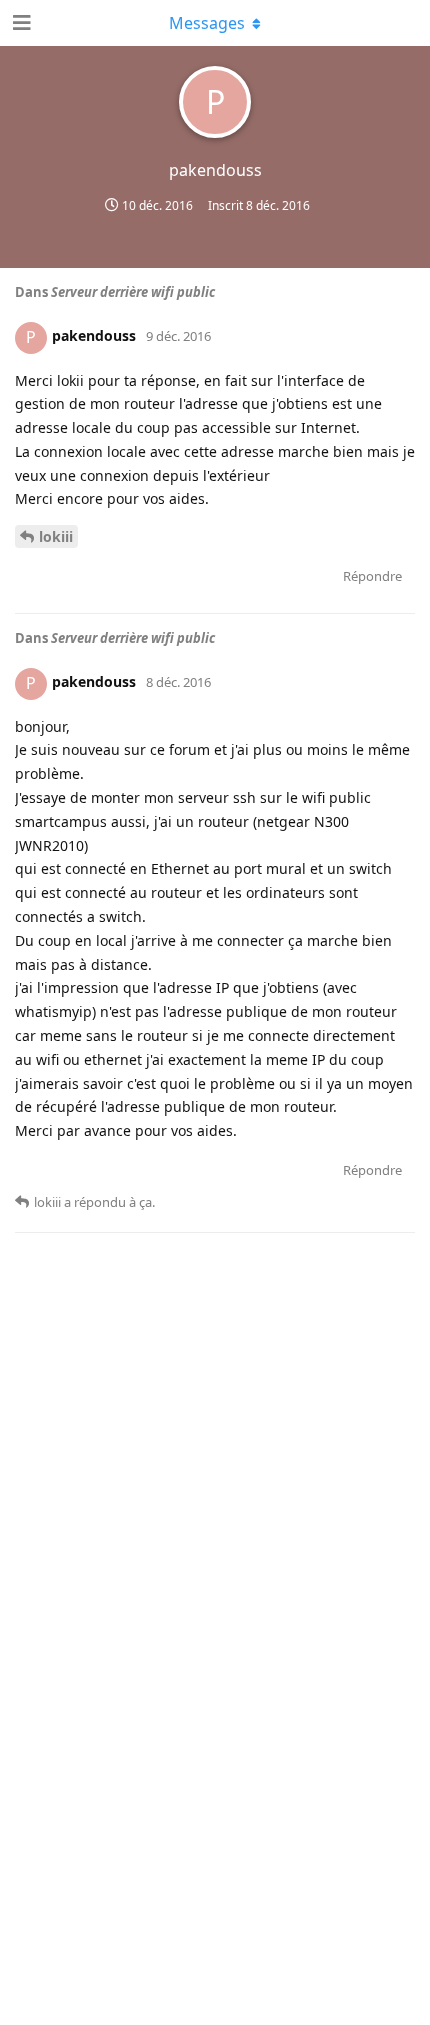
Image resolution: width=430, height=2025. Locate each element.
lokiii (56, 536)
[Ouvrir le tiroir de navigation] (20, 23)
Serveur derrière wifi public (133, 292)
